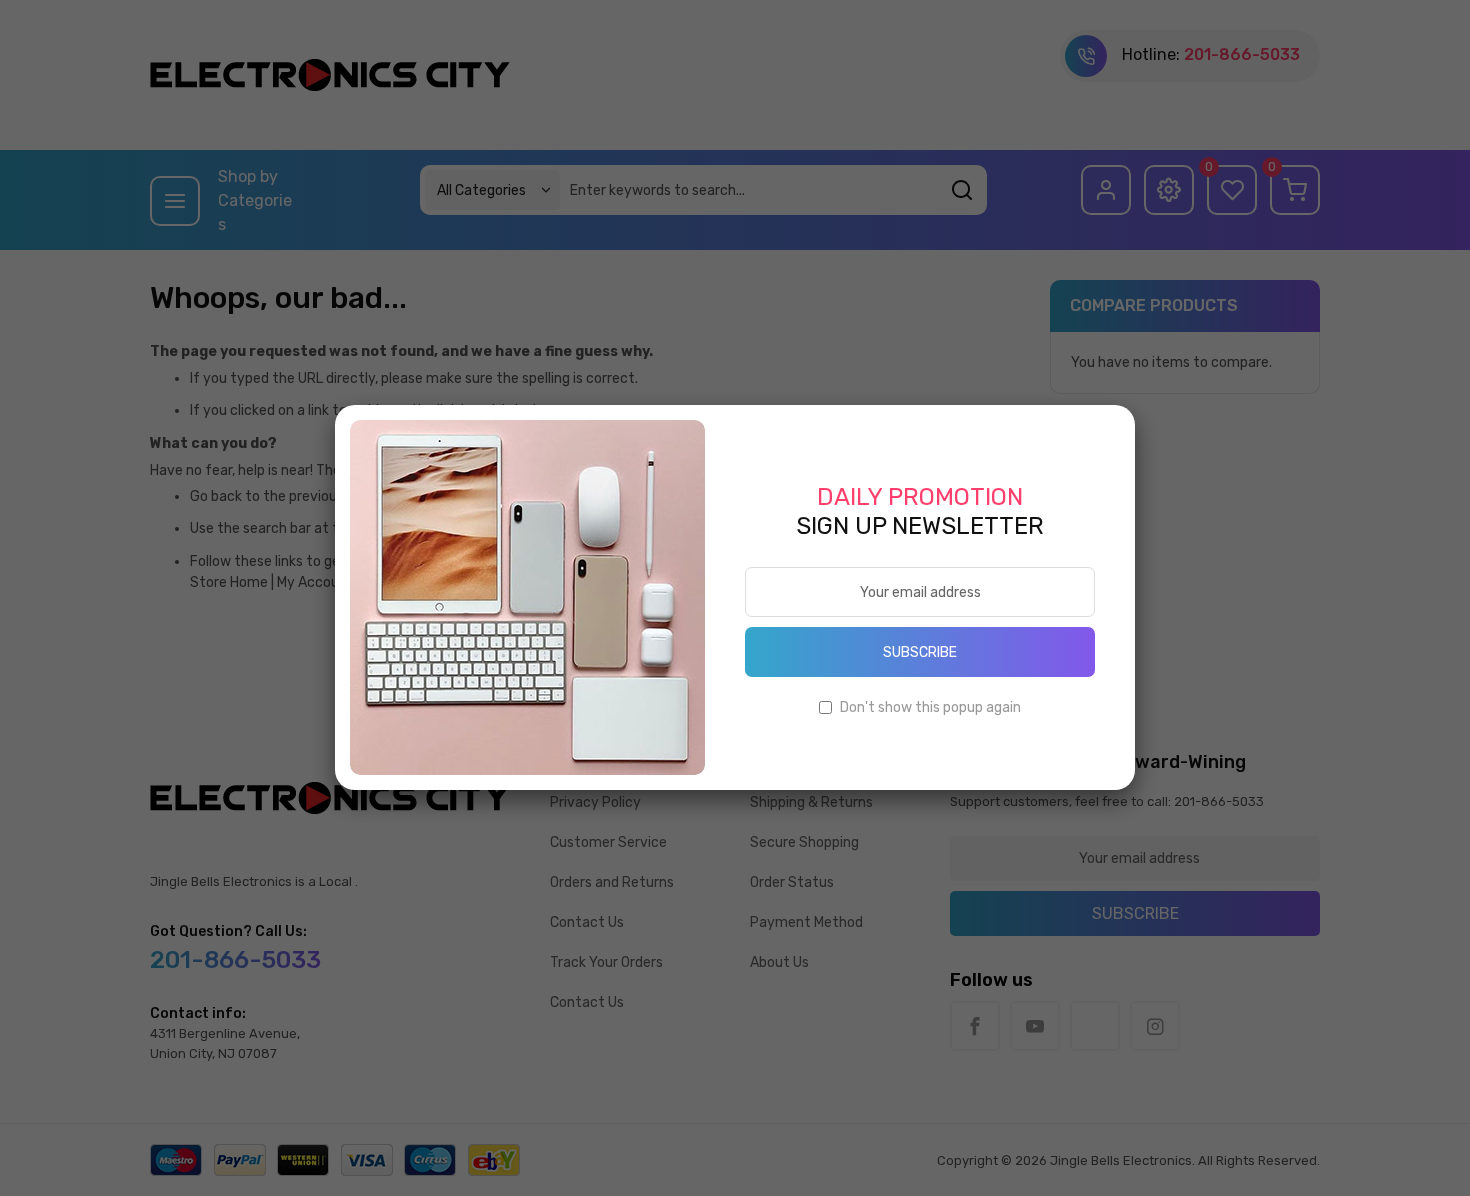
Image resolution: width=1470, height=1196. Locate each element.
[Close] (1135, 405)
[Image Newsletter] (527, 596)
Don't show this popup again (930, 707)
